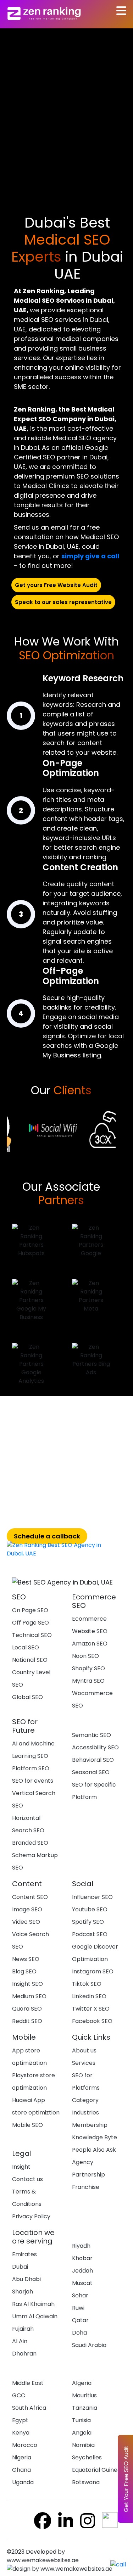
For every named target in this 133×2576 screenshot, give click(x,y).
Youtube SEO (90, 1909)
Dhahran (24, 2354)
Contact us (27, 2179)
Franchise (86, 2187)
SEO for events (33, 1781)
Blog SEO (24, 1971)
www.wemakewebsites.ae (44, 2560)
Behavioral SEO (93, 1760)
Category (85, 2100)
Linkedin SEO (89, 1996)
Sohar (80, 2295)
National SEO (30, 1660)
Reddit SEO (27, 2021)
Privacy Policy (31, 2216)
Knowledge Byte (95, 2137)
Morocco (25, 2445)
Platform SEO (31, 1768)
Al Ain (20, 2341)
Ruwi (78, 2308)
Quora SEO (27, 2009)
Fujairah (23, 2329)
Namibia (83, 2445)
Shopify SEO (88, 1668)
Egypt (20, 2420)
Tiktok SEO (87, 1984)
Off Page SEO (31, 1623)
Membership (90, 2125)
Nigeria (22, 2457)
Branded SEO (30, 1843)
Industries (85, 2113)
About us (84, 2050)
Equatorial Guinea (96, 2470)
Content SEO (30, 1897)
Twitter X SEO (91, 2009)
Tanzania (85, 2408)
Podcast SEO (90, 1934)
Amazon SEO (90, 1644)
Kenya (21, 2433)
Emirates (24, 2254)
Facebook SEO (92, 2021)
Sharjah (23, 2292)
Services (84, 2063)
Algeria (82, 2383)
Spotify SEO (88, 1922)
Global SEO (27, 1697)
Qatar (80, 2320)
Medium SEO (29, 1996)
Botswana (86, 2482)
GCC (19, 2395)
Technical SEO (32, 1635)
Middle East (28, 2383)
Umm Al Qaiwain (35, 2316)
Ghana (21, 2470)
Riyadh (81, 2246)
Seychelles (87, 2457)
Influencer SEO (92, 1897)
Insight (21, 2167)
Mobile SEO (27, 2125)
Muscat (82, 2283)
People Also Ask (94, 2150)
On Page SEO (30, 1610)
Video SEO (26, 1922)
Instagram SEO (93, 1971)
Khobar (82, 2258)
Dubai (20, 2267)
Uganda (23, 2482)
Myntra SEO (88, 1681)
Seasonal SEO (91, 1772)
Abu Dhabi (26, 2279)
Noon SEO (85, 1656)
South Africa (29, 2408)
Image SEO (27, 1909)
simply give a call (90, 556)
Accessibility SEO (95, 1747)
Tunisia (81, 2420)
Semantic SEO (92, 1735)
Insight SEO (27, 1984)
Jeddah (82, 2271)
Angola (82, 2433)
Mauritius (84, 2395)
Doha (79, 2333)
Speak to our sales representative (63, 602)
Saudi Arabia (89, 2345)
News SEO (26, 1959)
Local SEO (26, 1647)
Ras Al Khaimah (33, 2304)
